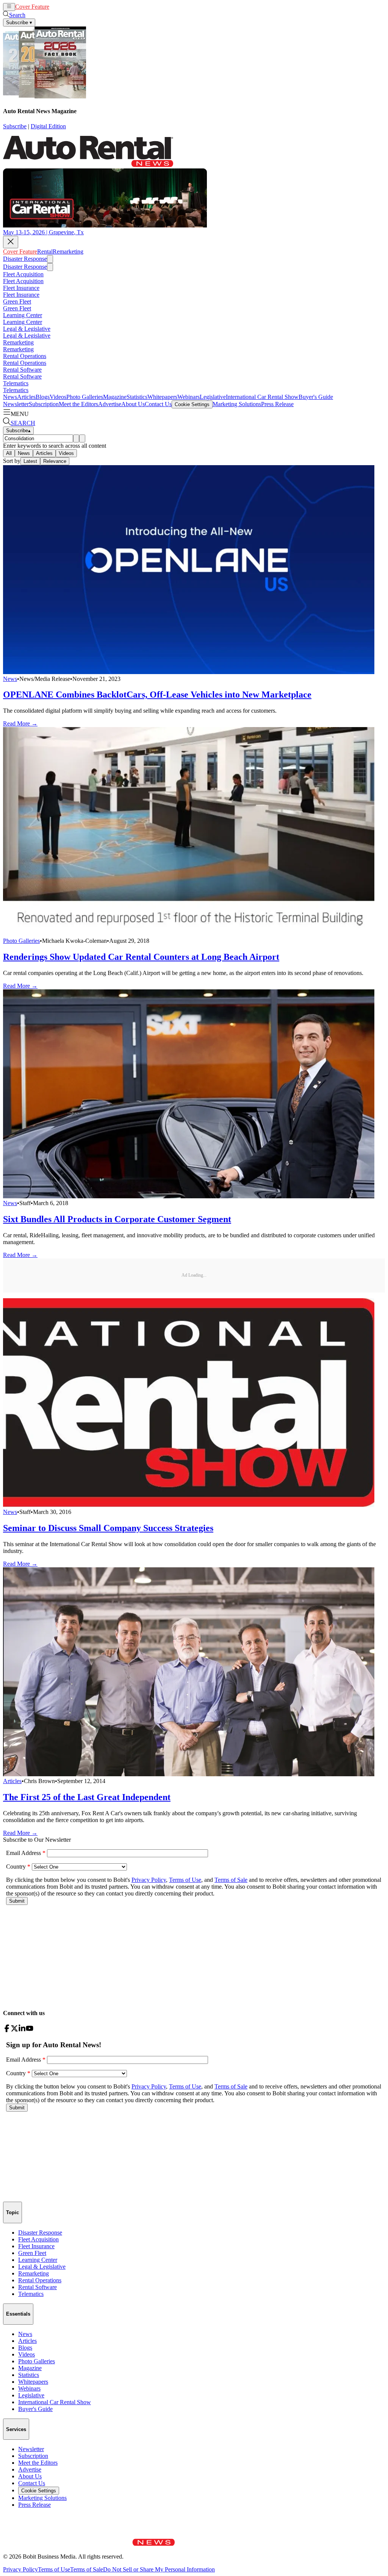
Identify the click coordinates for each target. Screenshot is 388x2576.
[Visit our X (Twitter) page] (14, 2030)
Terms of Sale (87, 2569)
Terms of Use (54, 2569)
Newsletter (16, 404)
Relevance (55, 461)
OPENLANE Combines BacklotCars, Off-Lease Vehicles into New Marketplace (157, 695)
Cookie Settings (192, 404)
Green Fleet (17, 301)
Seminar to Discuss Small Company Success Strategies (108, 1528)
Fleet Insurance (21, 288)
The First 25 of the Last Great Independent (87, 1797)
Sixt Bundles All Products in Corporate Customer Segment (117, 1219)
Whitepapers (162, 397)
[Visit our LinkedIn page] (22, 2030)
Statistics (137, 397)
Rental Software (22, 370)
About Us (133, 404)
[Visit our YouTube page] (30, 2030)
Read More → (20, 723)
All (9, 453)
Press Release (277, 404)
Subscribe (15, 126)
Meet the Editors (78, 404)
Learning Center (23, 315)
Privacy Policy (20, 2569)
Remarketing (80, 7)
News (10, 397)
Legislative (213, 397)
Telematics (16, 383)
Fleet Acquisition (23, 274)
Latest (30, 461)
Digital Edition (48, 126)
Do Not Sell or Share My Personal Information (159, 2569)
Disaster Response (25, 259)
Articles (26, 397)
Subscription (44, 404)
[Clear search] (82, 438)
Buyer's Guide (316, 397)
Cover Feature (32, 7)
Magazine (115, 397)
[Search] (76, 438)
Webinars (189, 397)
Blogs (43, 397)
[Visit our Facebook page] (7, 2030)
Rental (57, 7)
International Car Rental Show (262, 397)
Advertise (110, 404)
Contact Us (158, 404)
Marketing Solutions (237, 404)
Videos (58, 397)
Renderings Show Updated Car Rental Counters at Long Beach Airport (141, 957)
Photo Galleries (85, 397)
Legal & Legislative (27, 329)
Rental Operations (25, 356)
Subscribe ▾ (19, 23)
